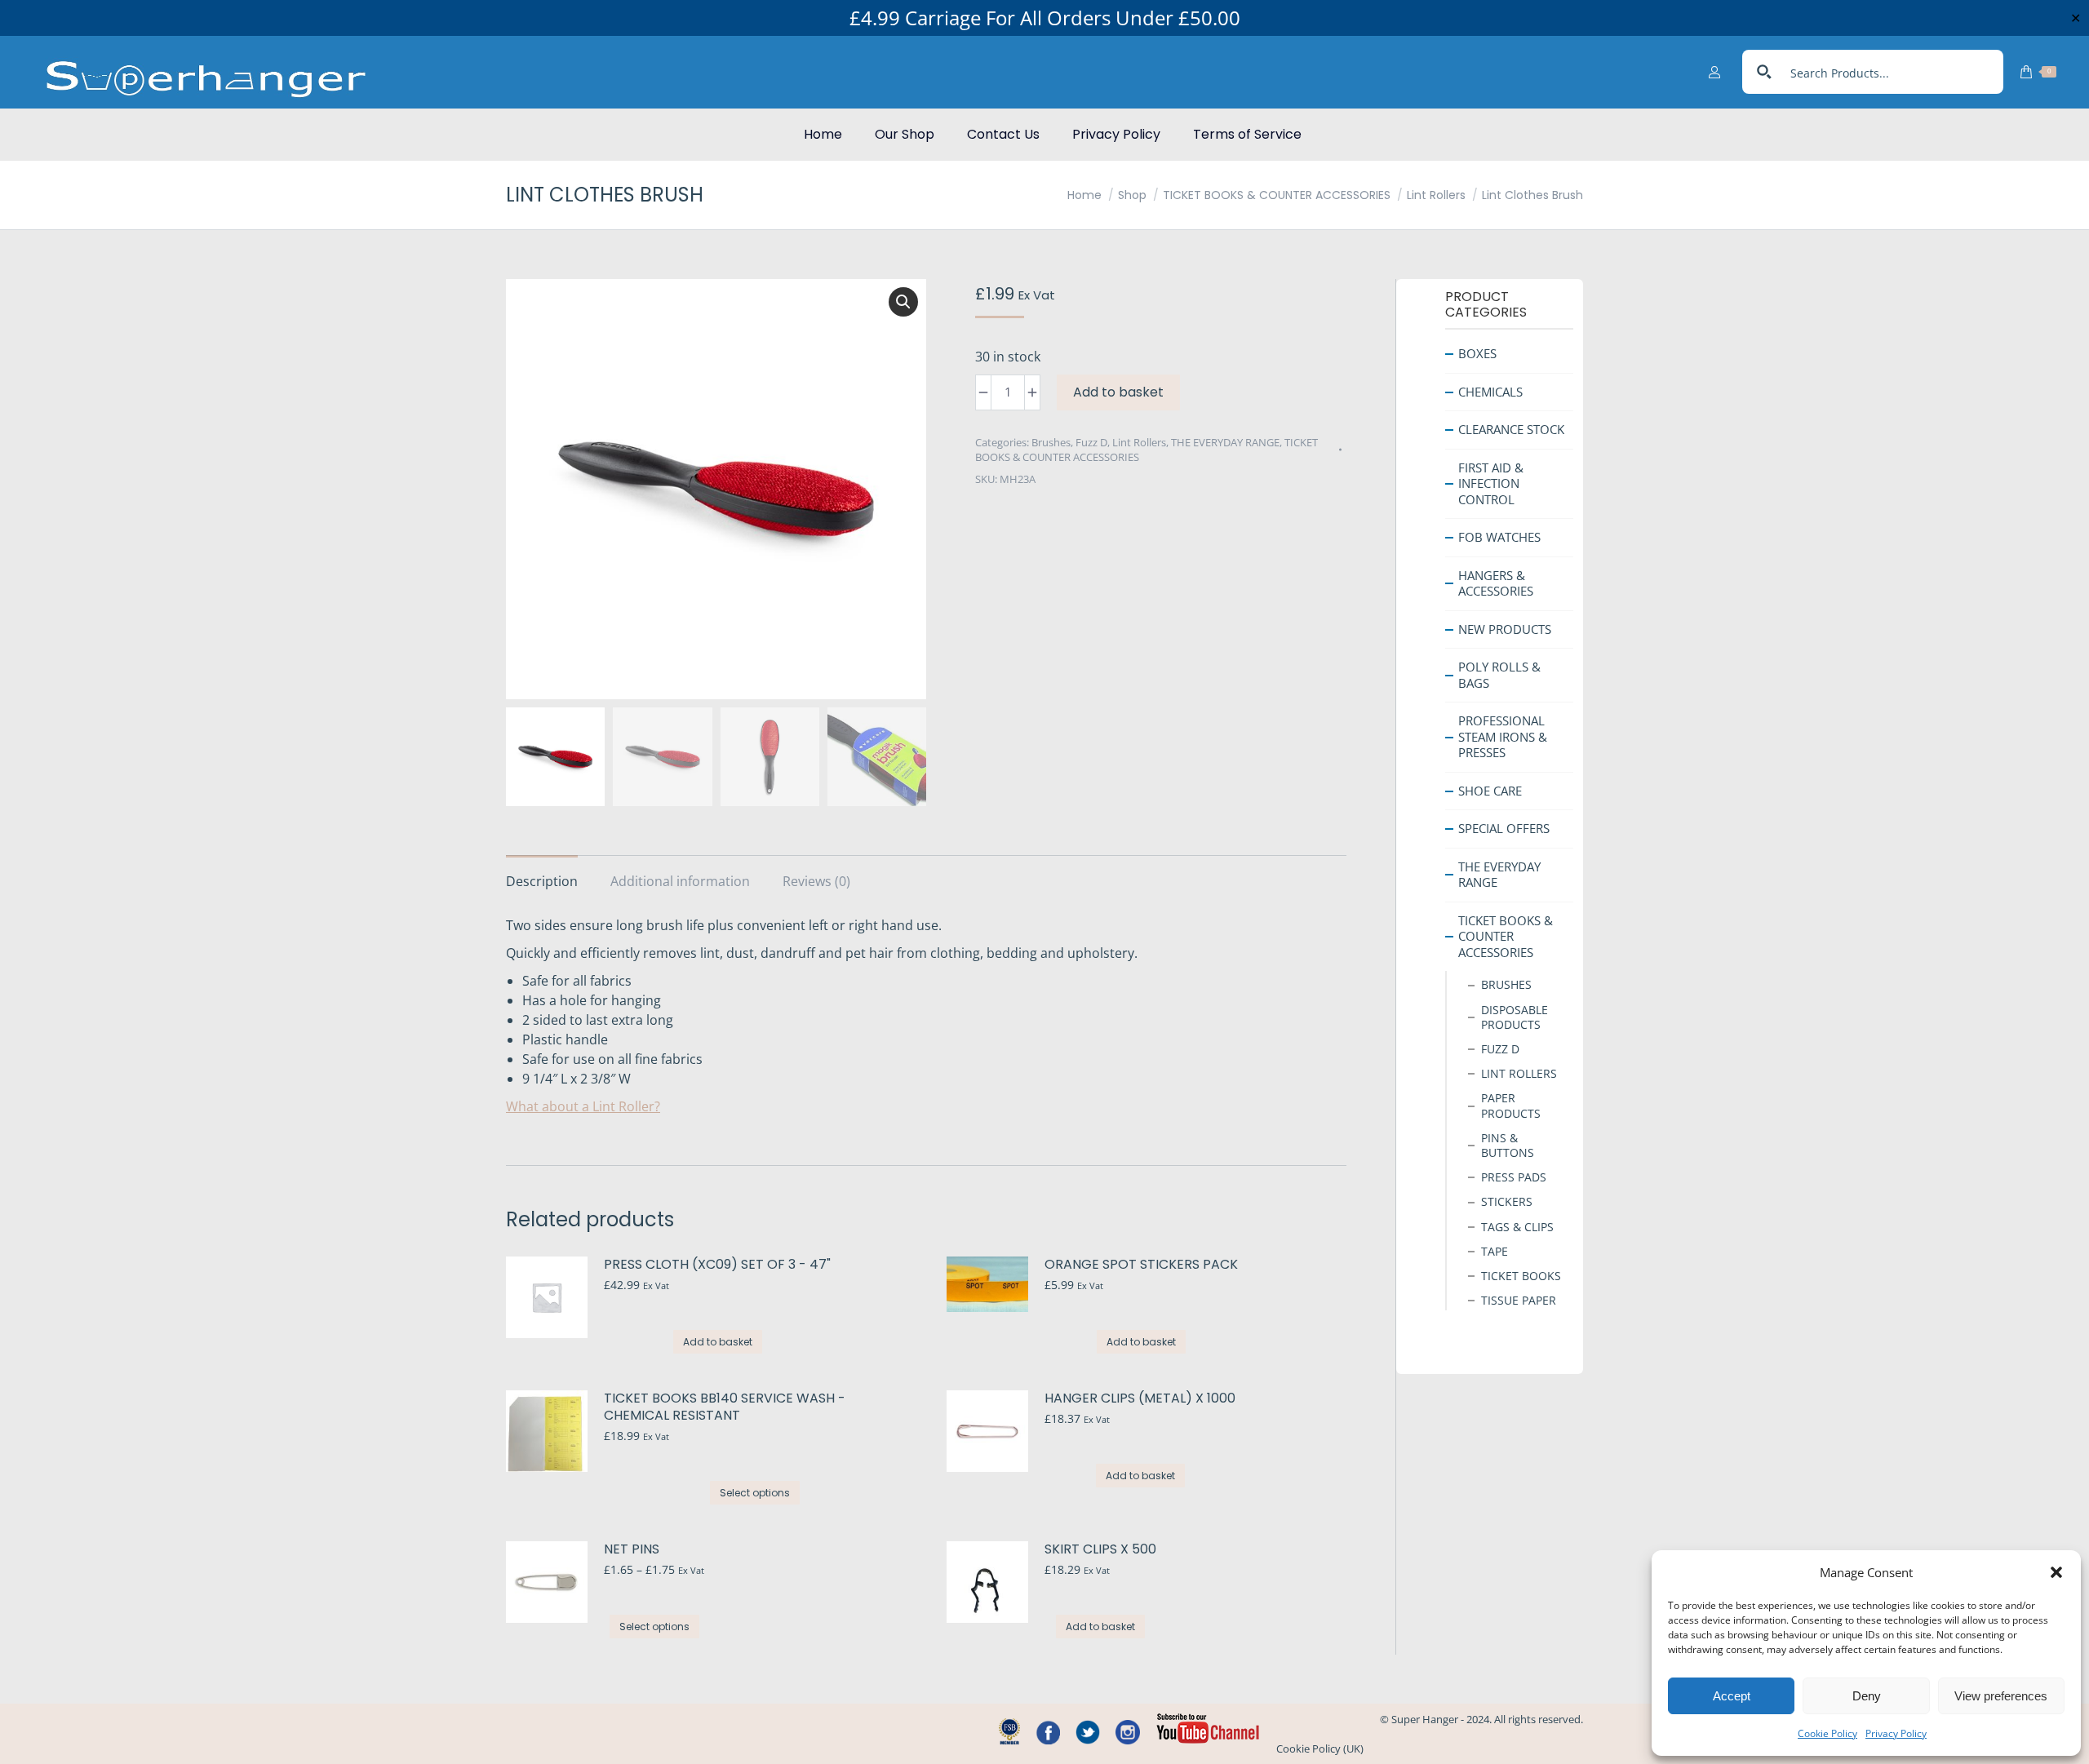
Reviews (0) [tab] (816, 881)
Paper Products (1511, 1105)
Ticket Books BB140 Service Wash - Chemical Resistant (725, 1407)
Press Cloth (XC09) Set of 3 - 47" (717, 1265)
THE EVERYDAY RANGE (1225, 442)
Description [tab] (542, 881)
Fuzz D (1091, 442)
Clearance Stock (1511, 429)
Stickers (1507, 1201)
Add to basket (1118, 392)
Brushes (1051, 442)
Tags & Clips (1517, 1226)
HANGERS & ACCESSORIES (1496, 583)
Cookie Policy (1827, 1733)
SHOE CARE (1490, 790)
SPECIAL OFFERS (1504, 828)
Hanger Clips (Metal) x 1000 (1140, 1399)
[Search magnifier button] (1764, 72)
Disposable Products (1515, 1016)
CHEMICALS (1490, 391)
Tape (1495, 1250)
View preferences (2001, 1696)
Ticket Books (1521, 1276)
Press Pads (1514, 1177)
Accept (1732, 1696)
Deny (1867, 1696)
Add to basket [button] (718, 1342)
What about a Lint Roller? (583, 1106)
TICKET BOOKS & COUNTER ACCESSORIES (1506, 935)
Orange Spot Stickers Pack (1141, 1265)
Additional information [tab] (680, 881)
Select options (755, 1493)
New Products (1505, 628)
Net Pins (632, 1550)
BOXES (1477, 353)
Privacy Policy (1896, 1733)
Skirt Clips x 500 (1100, 1550)
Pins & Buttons (1508, 1144)
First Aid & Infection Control (1491, 483)
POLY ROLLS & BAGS (1499, 675)
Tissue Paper (1519, 1300)
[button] (2056, 1572)
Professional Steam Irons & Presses (1503, 736)
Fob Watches (1499, 537)
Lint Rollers (1139, 442)
